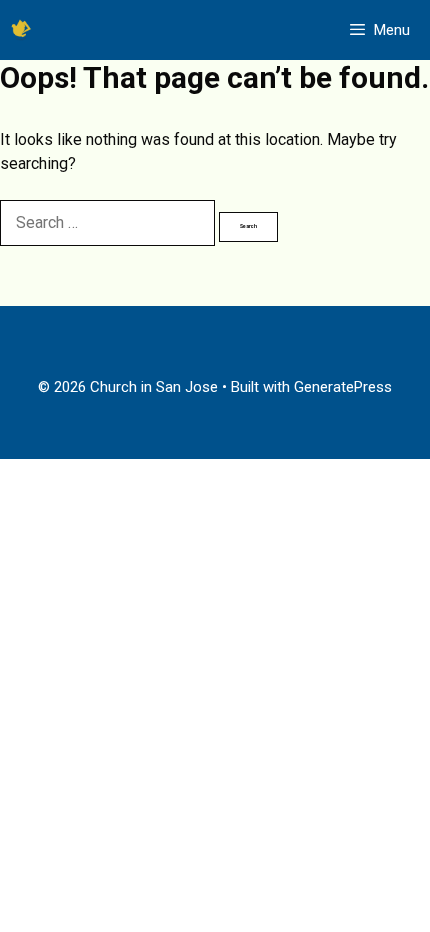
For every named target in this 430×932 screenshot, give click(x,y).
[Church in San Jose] (21, 30)
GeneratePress (343, 387)
